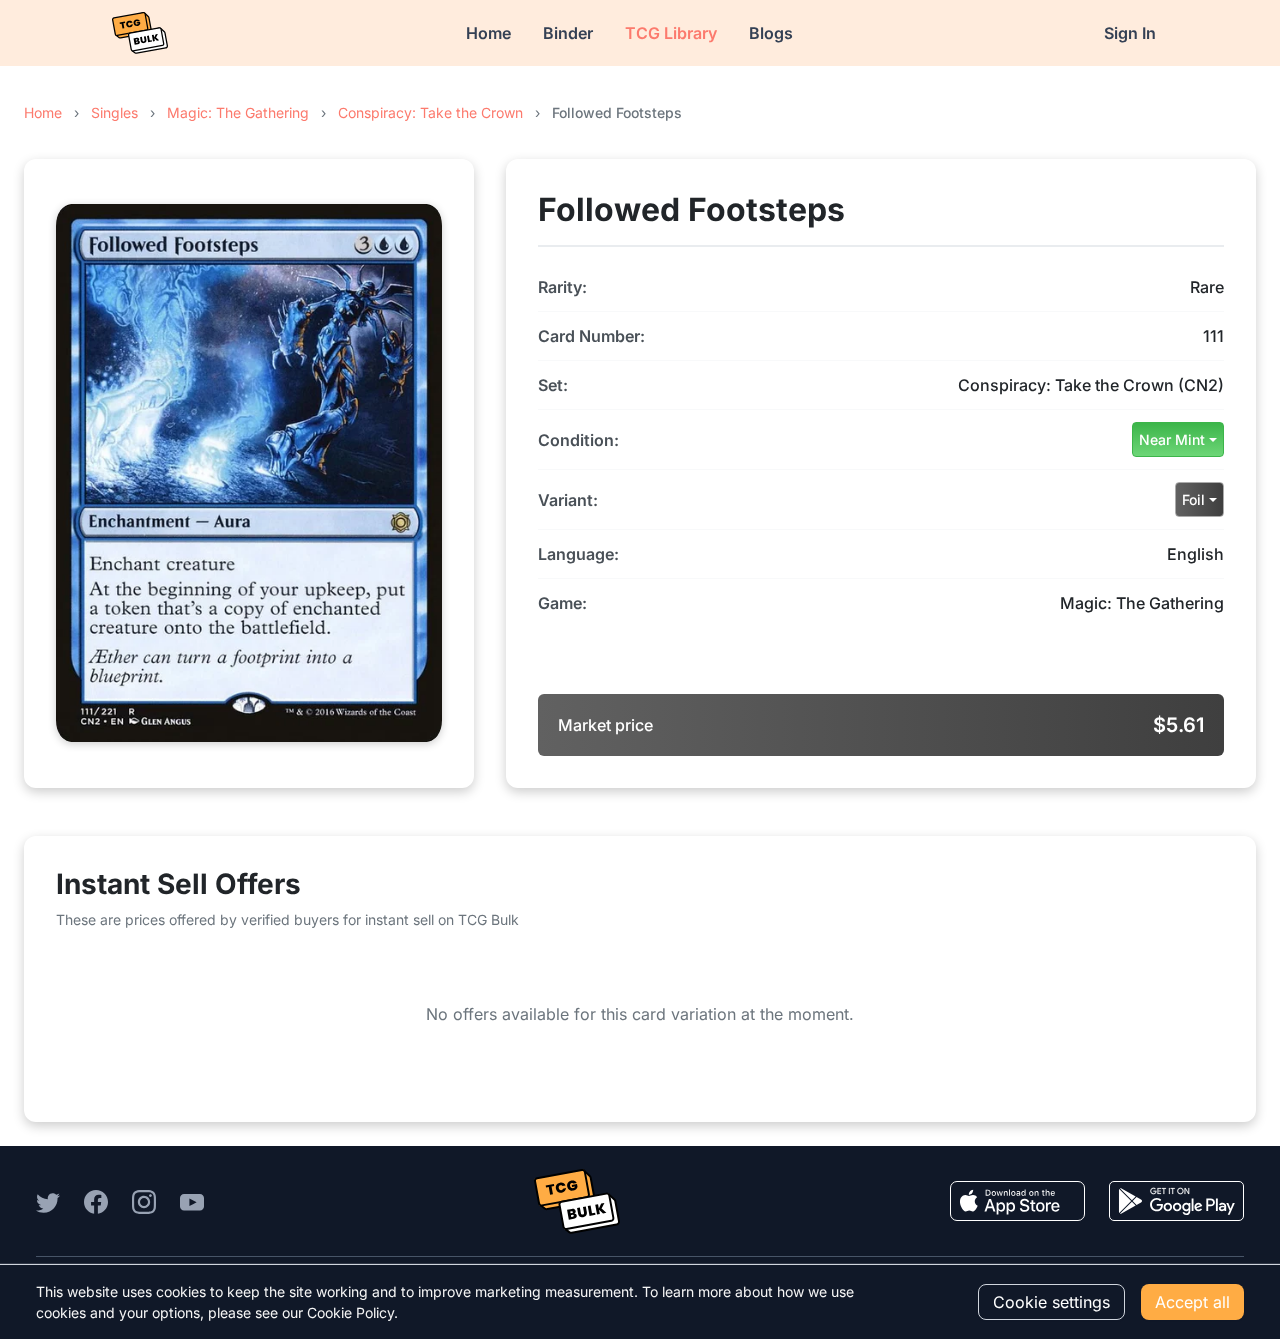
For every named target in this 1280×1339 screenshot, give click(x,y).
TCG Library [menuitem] (671, 33)
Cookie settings (1051, 1302)
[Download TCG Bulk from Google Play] (1176, 1201)
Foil (1193, 499)
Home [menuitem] (488, 33)
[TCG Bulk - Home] (140, 33)
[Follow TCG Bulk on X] (48, 1201)
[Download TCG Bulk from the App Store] (1017, 1201)
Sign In (1130, 33)
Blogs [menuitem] (771, 33)
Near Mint (1172, 439)
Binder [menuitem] (568, 33)
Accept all (1192, 1302)
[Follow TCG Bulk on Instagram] (144, 1201)
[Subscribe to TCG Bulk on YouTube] (192, 1201)
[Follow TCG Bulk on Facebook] (96, 1201)
